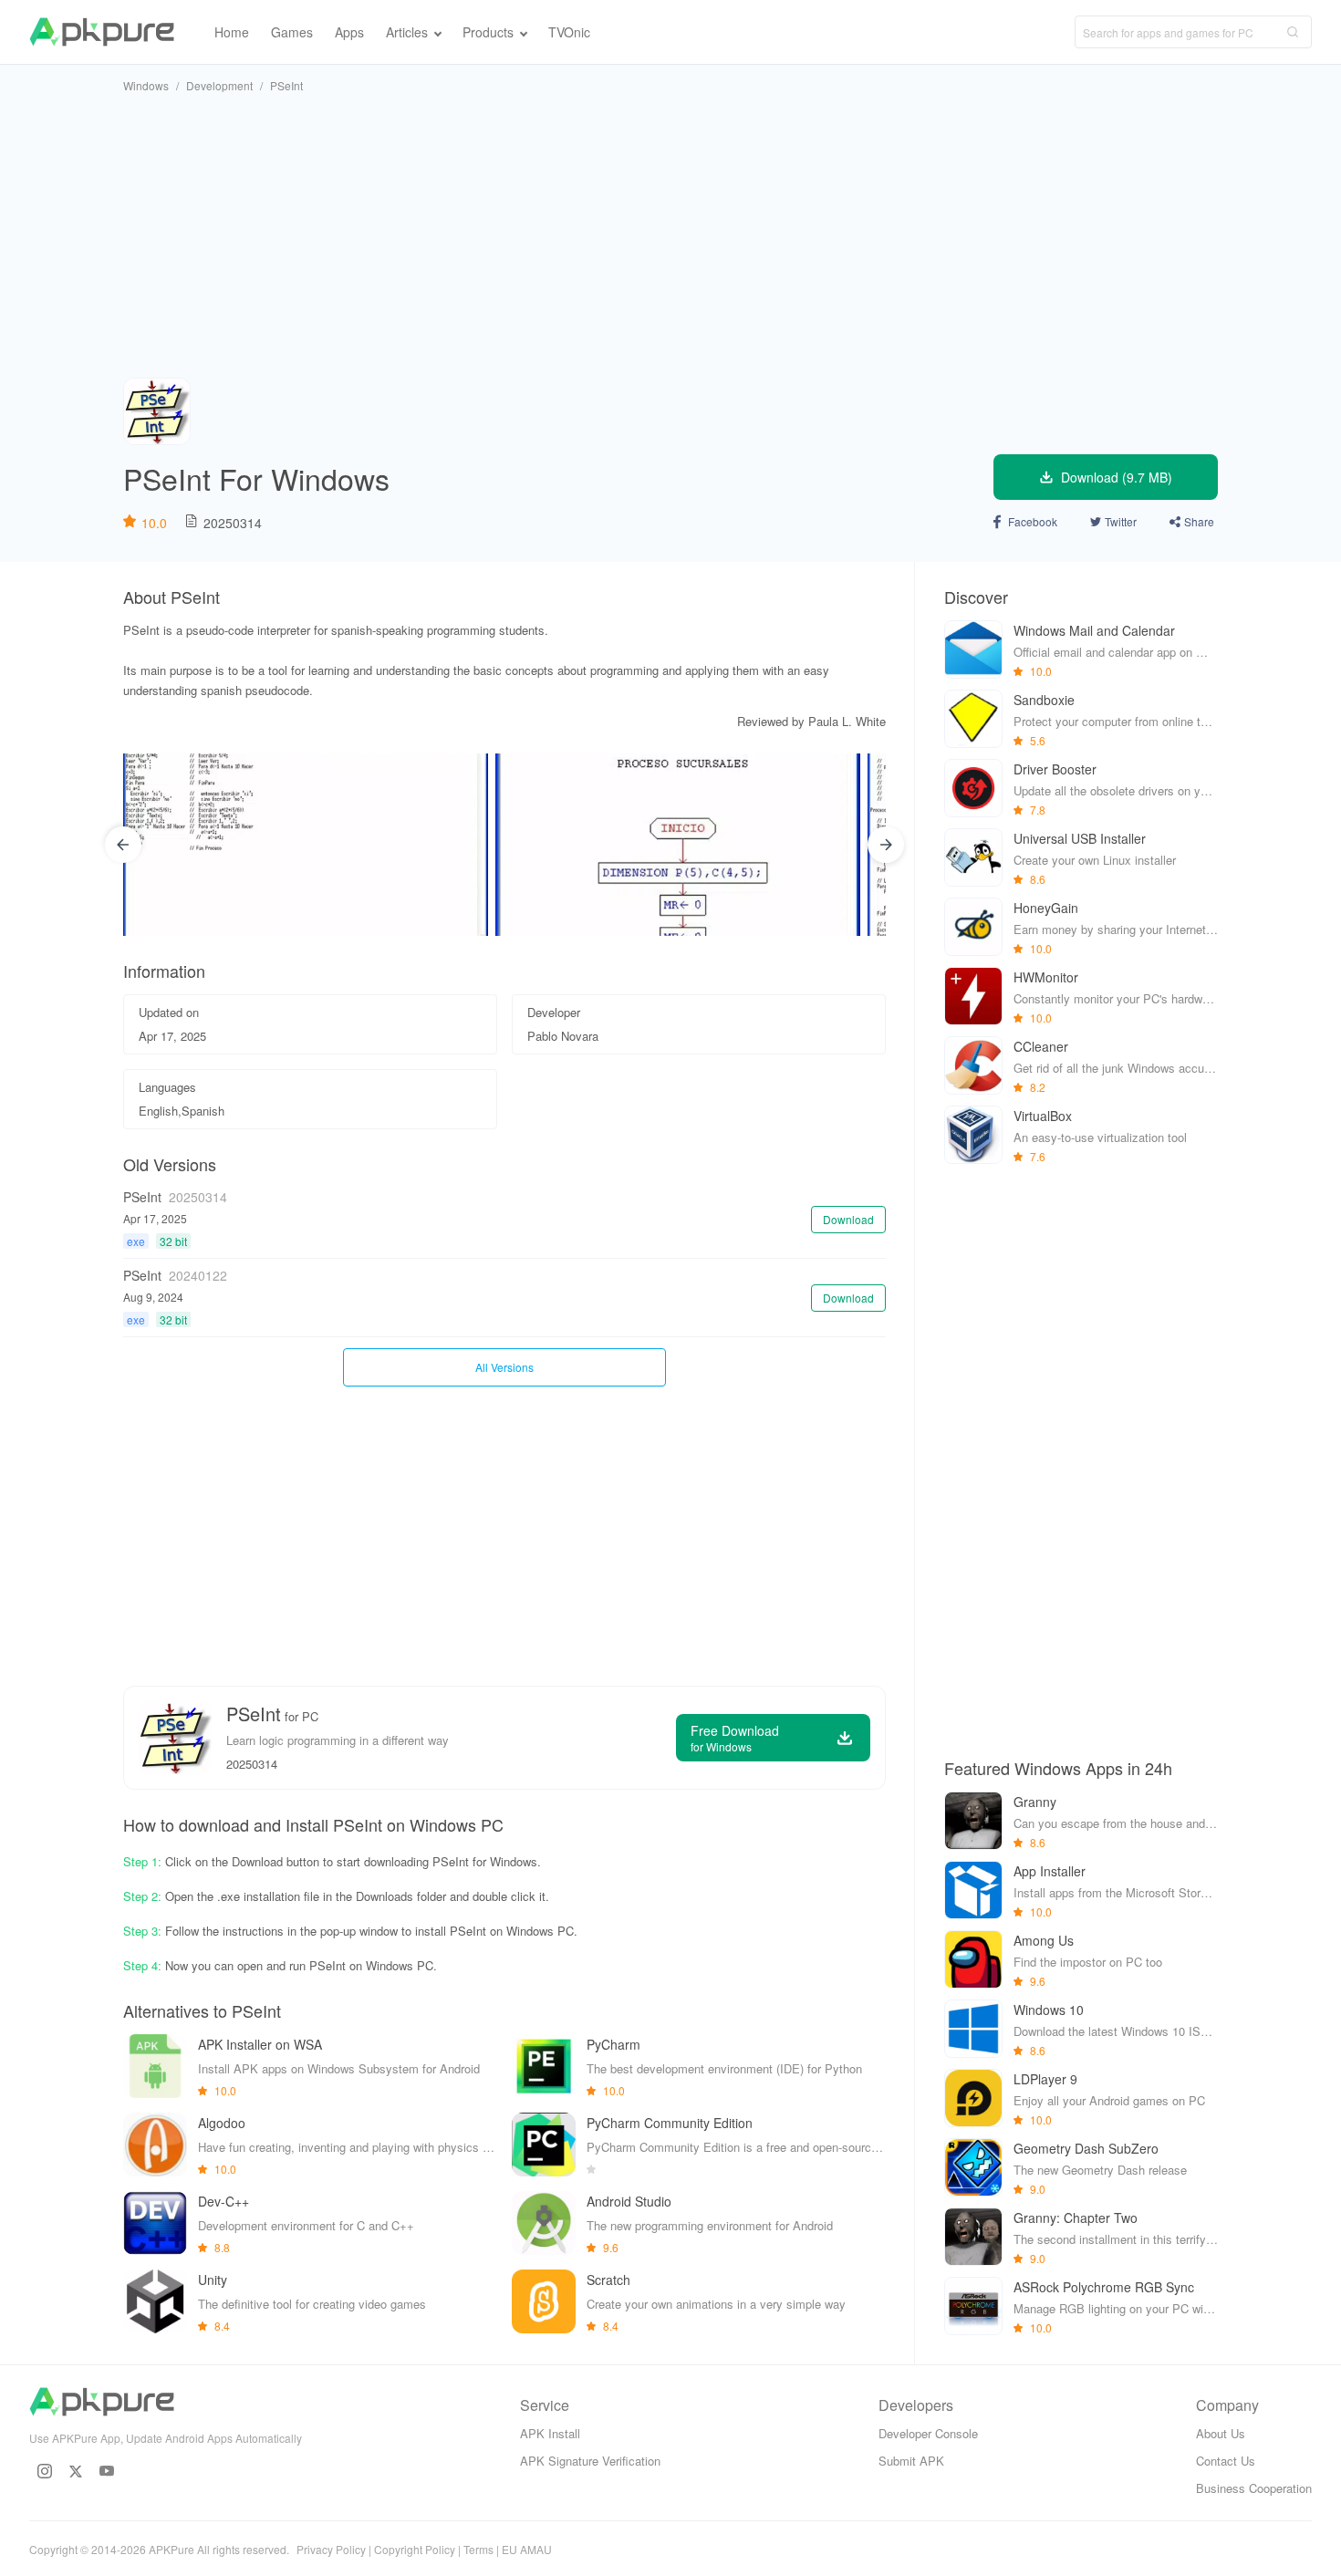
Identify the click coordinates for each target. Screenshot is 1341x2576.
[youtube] (107, 2471)
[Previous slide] (123, 845)
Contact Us (1226, 2461)
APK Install (550, 2433)
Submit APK (911, 2461)
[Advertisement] (670, 235)
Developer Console (928, 2433)
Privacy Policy (331, 2549)
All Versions (504, 1367)
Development (219, 85)
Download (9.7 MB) (1117, 477)
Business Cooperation (1254, 2488)
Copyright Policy (415, 2549)
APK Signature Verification (590, 2461)
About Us (1221, 2433)
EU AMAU (527, 2549)
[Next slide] (886, 845)
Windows (146, 85)
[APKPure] (102, 32)
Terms (478, 2549)
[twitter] (76, 2471)
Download (848, 1219)
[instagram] (45, 2471)
